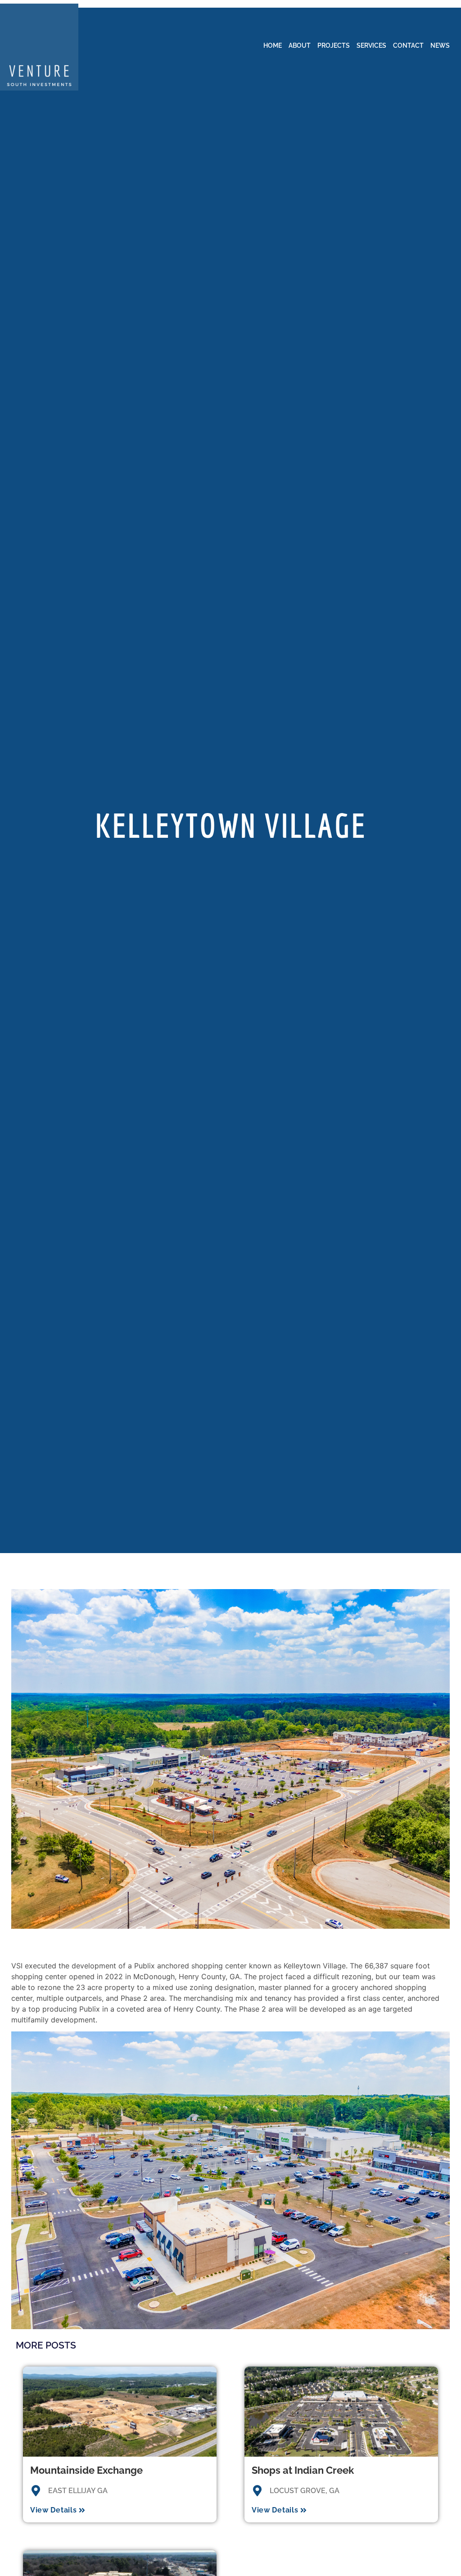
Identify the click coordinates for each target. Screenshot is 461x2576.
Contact (408, 45)
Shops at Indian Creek (303, 2470)
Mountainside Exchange (86, 2470)
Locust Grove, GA (305, 2491)
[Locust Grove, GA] (257, 2491)
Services (371, 45)
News (440, 45)
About (300, 45)
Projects (334, 45)
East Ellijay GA (78, 2491)
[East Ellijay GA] (36, 2491)
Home (273, 45)
